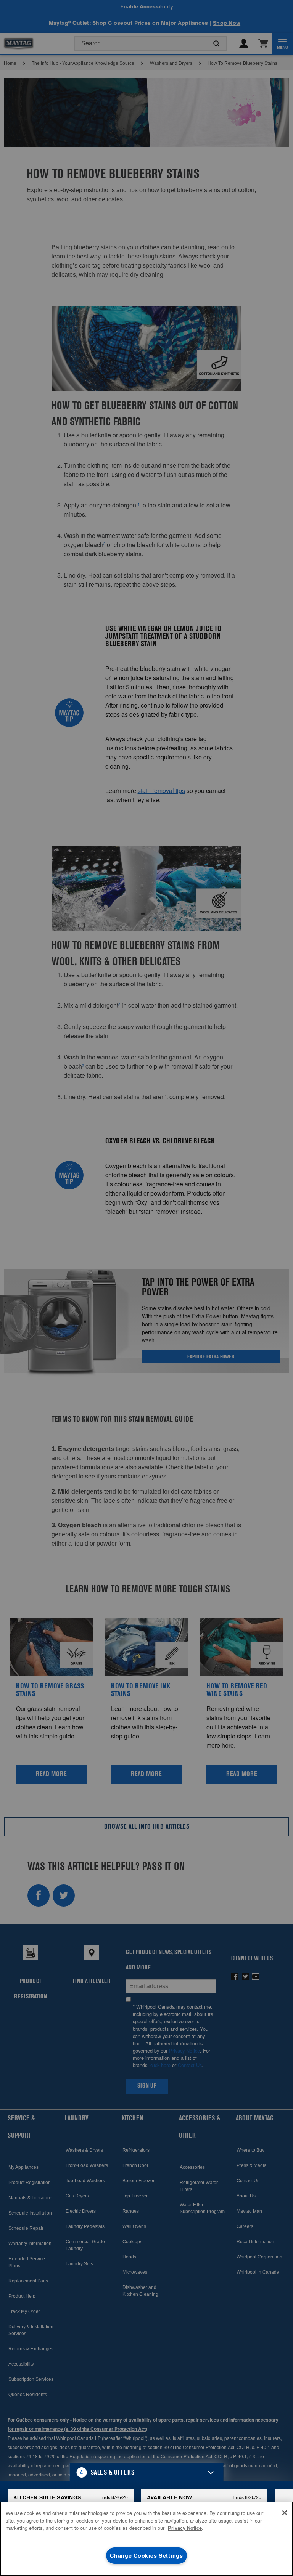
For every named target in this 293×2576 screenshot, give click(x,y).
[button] (147, 2472)
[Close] (285, 2513)
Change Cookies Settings (146, 2555)
